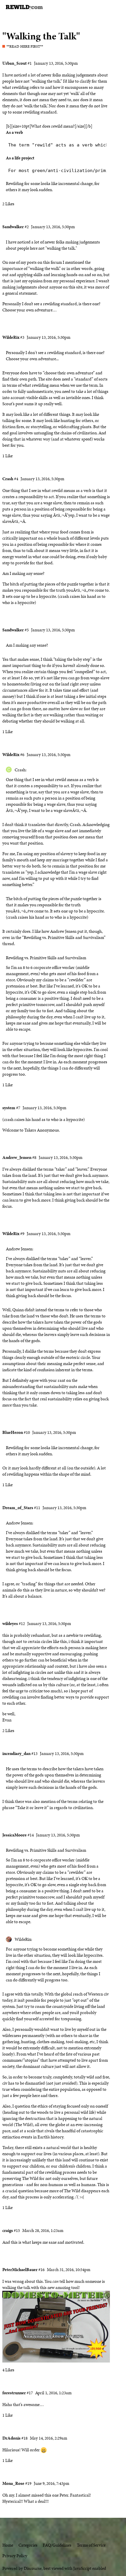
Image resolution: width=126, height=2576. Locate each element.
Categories (28, 2545)
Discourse (33, 2568)
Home (8, 2545)
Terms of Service (91, 2545)
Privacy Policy (15, 2556)
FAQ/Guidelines (57, 2545)
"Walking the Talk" (41, 36)
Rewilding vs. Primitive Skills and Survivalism (46, 958)
